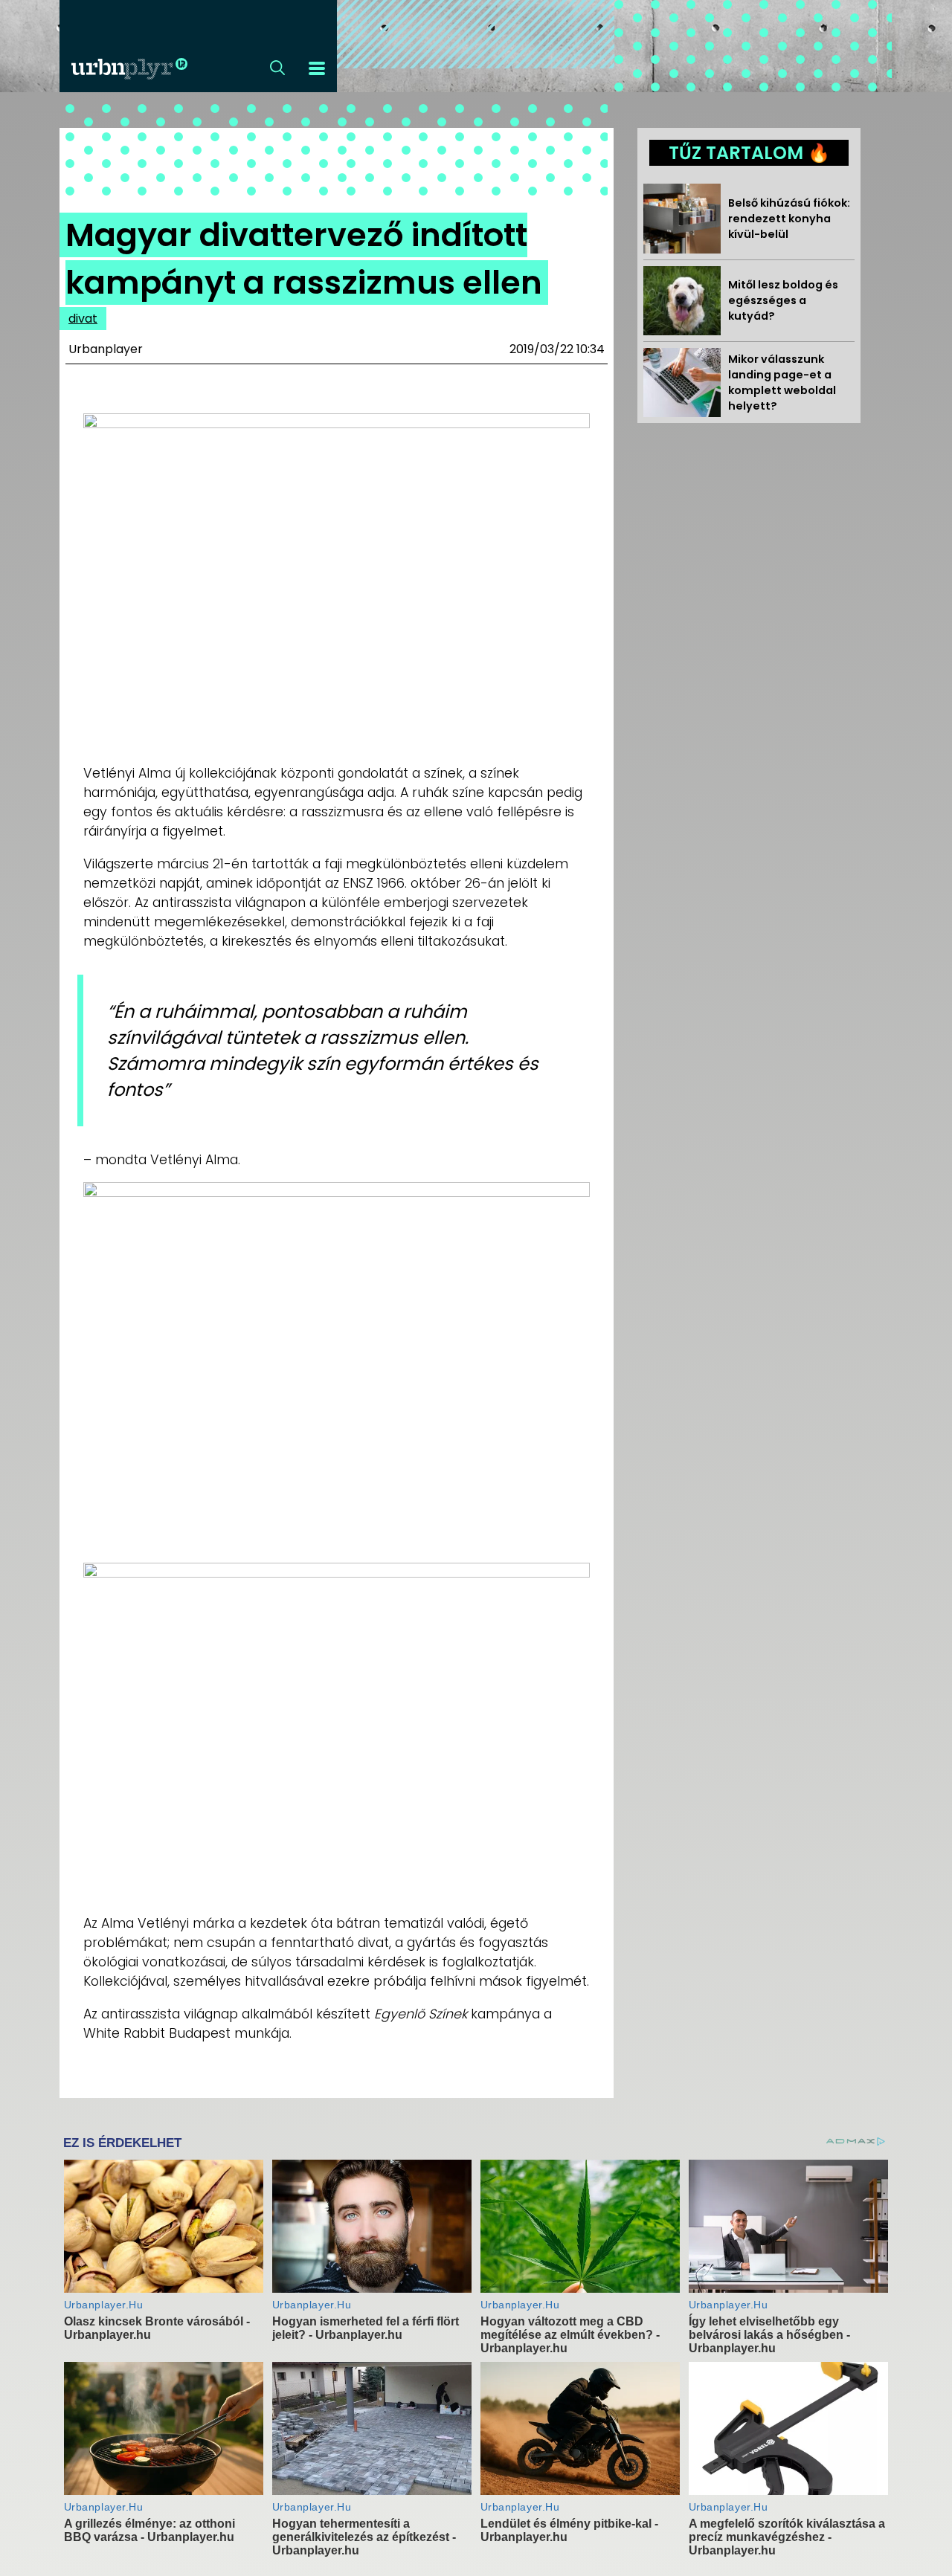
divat (83, 319)
